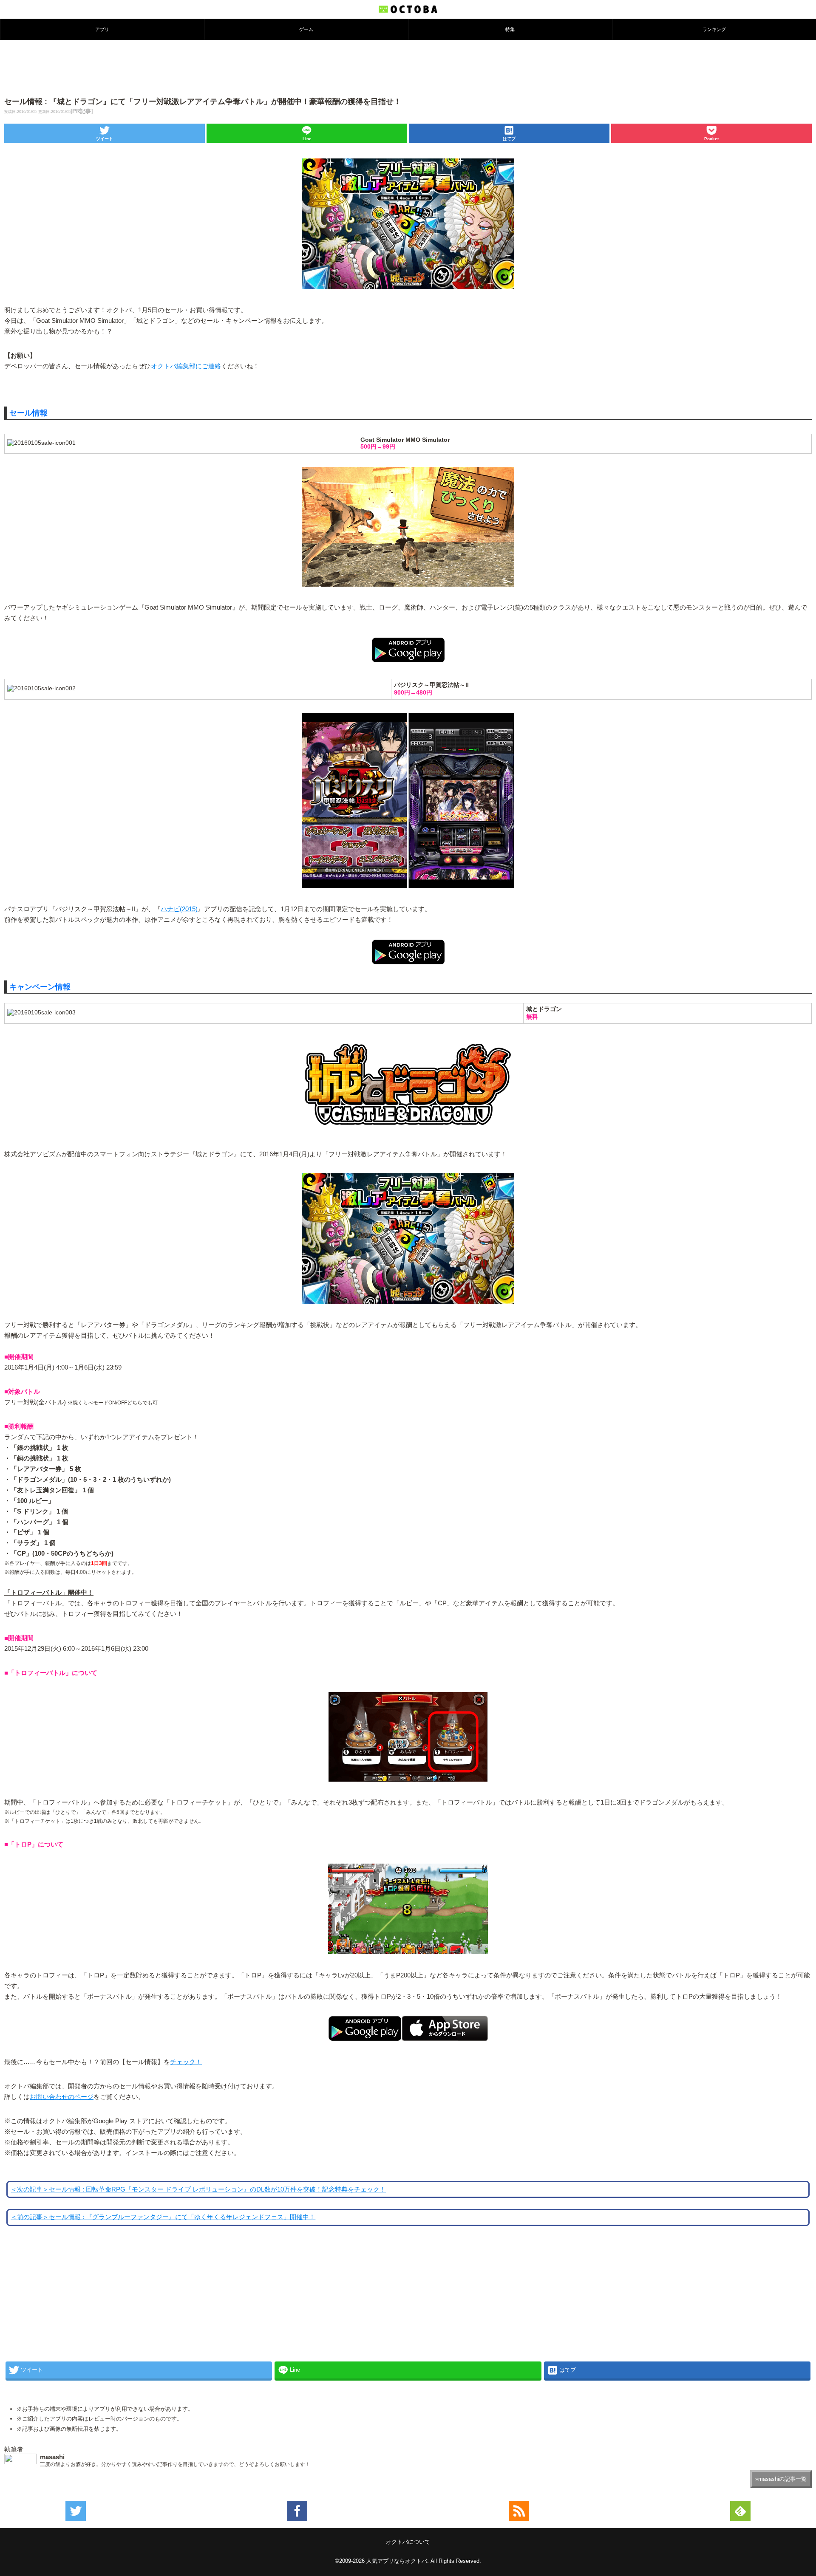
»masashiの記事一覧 (781, 2479)
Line (307, 139)
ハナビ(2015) (179, 909)
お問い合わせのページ (62, 2097)
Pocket (711, 139)
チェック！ (186, 2062)
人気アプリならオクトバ (397, 2561)
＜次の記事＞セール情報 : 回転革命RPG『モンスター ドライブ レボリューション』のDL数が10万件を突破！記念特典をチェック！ (198, 2189)
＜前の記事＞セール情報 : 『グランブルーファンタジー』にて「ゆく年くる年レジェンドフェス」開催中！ (163, 2217)
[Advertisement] (408, 68)
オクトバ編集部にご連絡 (186, 366)
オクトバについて (408, 2542)
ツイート (105, 139)
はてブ (509, 139)
